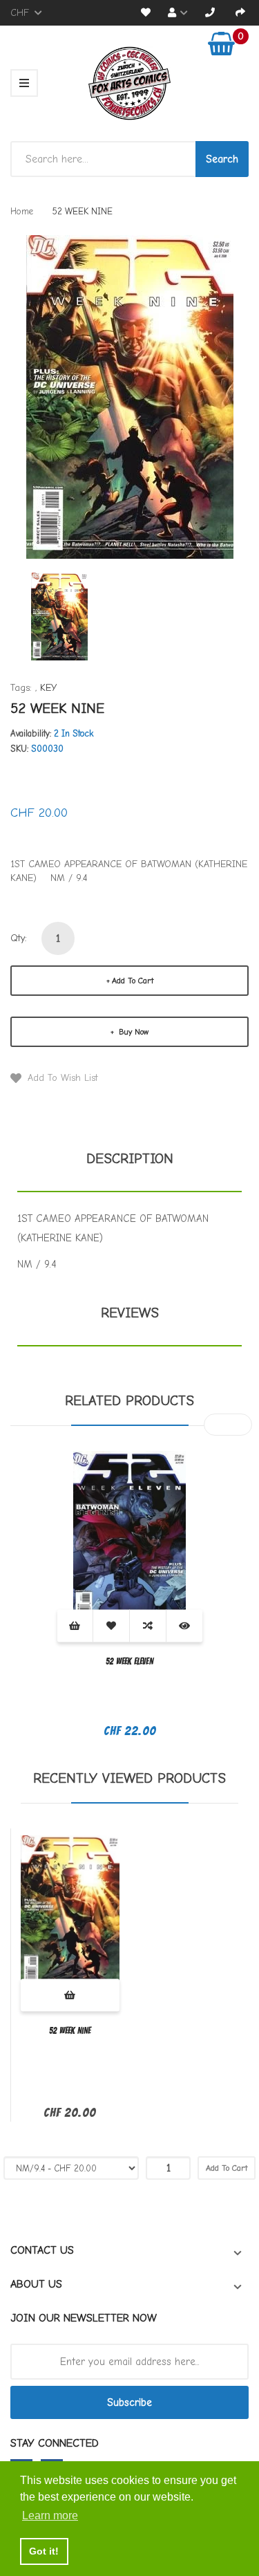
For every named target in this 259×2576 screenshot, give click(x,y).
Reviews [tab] (130, 1313)
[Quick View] (184, 1625)
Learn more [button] (50, 2515)
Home (22, 211)
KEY (48, 688)
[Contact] (210, 13)
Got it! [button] (44, 2551)
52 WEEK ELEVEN (129, 1661)
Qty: (19, 938)
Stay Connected (55, 2443)
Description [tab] (130, 1159)
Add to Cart (133, 981)
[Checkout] (240, 13)
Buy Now (132, 1032)
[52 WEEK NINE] (59, 616)
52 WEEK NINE (70, 2031)
